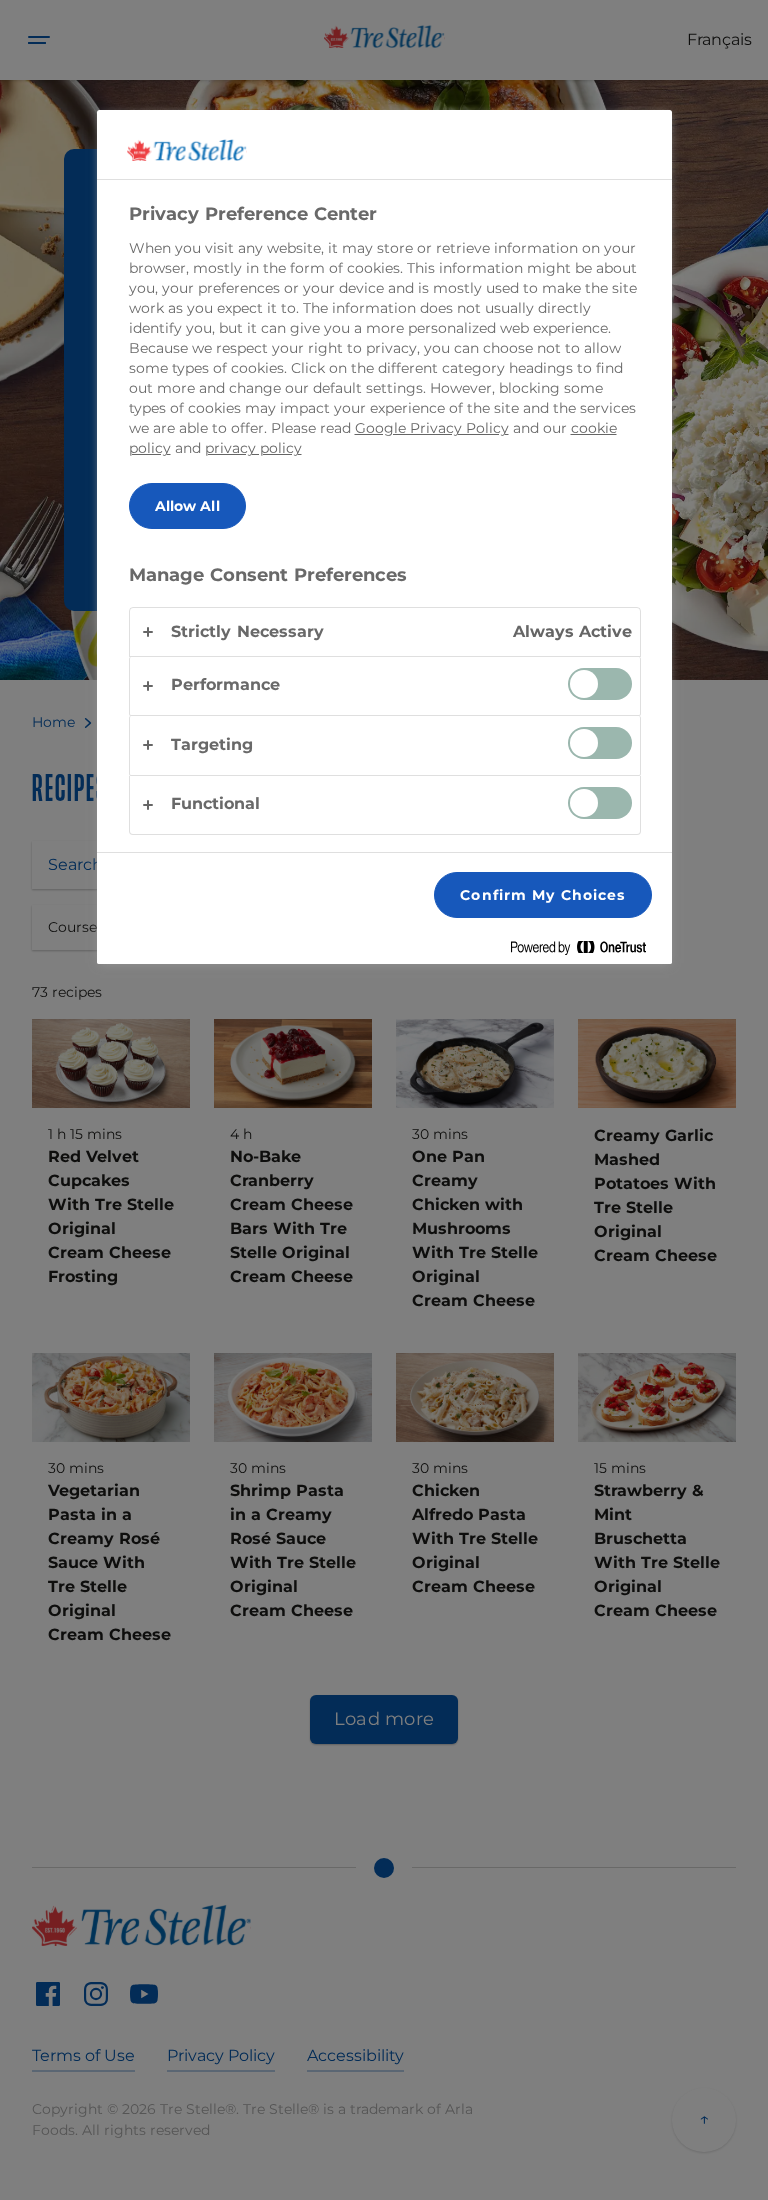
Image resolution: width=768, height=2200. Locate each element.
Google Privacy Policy (432, 428)
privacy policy (253, 448)
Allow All (187, 506)
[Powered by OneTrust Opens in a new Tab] (586, 951)
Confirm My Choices (542, 895)
